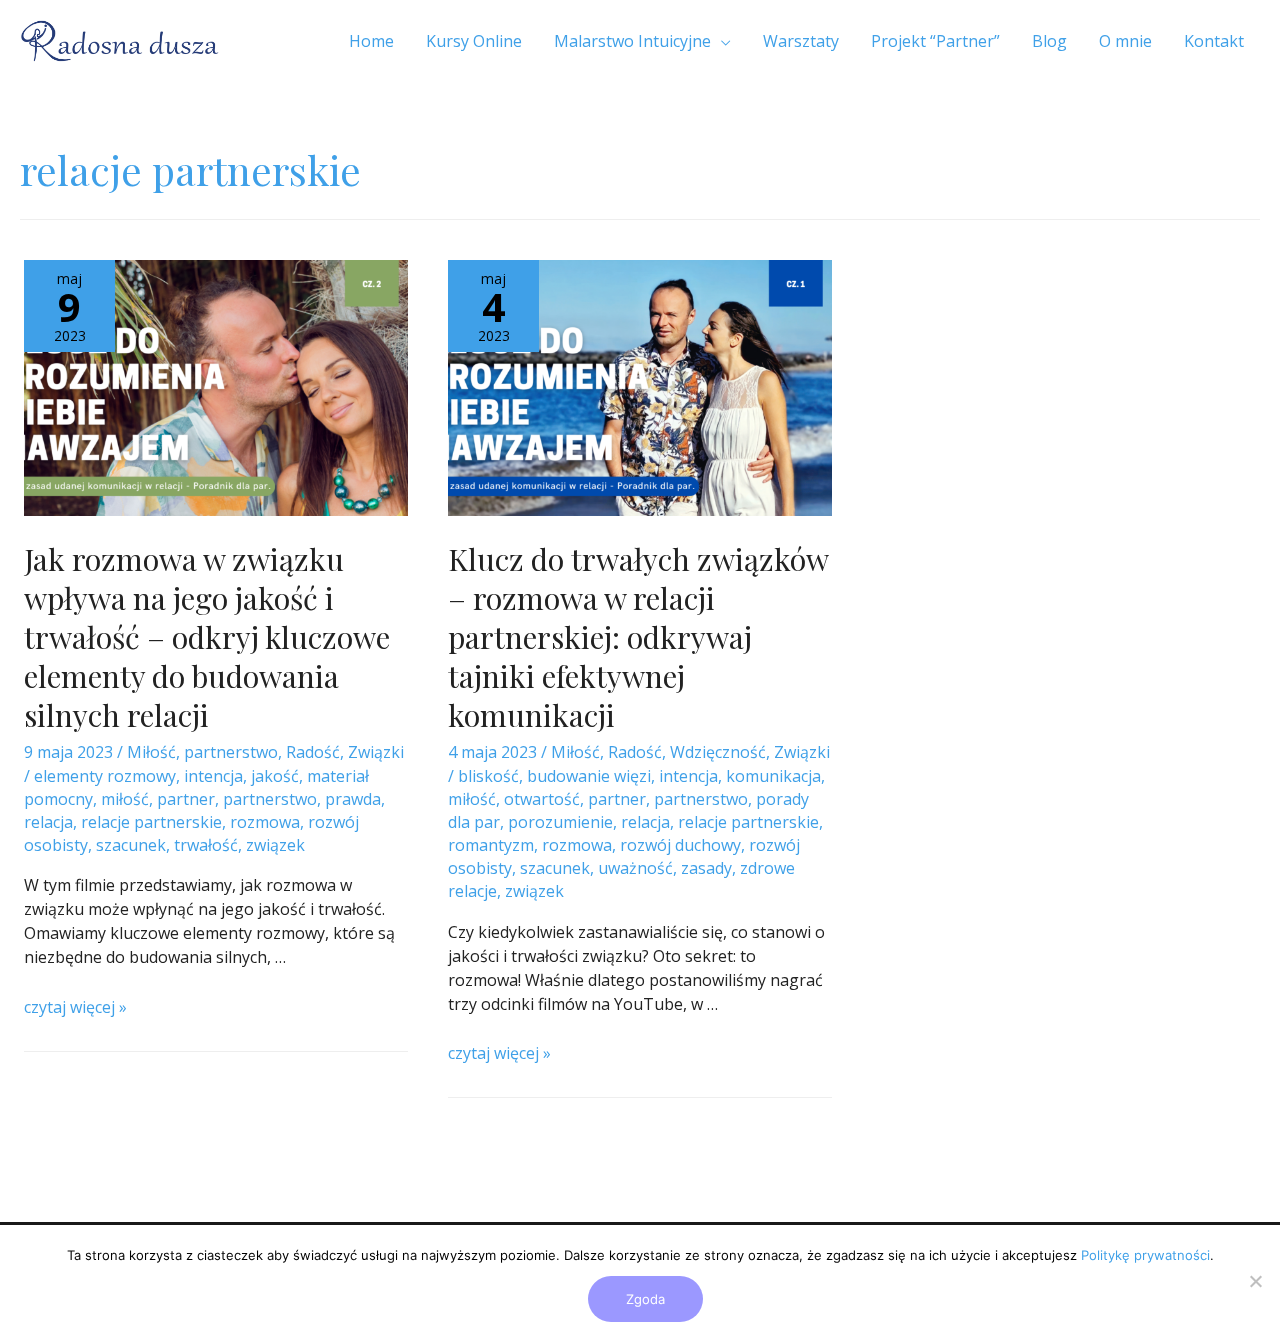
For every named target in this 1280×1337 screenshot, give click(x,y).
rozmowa (265, 822)
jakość (275, 776)
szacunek (131, 845)
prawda (353, 799)
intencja (213, 776)
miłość (125, 799)
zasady (706, 868)
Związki (376, 752)
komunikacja (773, 776)
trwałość (206, 845)
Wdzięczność (718, 752)
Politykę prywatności (1145, 1255)
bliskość (488, 776)
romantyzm (491, 845)
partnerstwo (231, 752)
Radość (313, 752)
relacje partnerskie (151, 822)
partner (186, 799)
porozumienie (560, 822)
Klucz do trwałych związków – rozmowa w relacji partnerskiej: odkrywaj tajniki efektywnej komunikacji (638, 637)
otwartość (542, 799)
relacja (48, 822)
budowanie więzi (589, 776)
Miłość (151, 752)
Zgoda (645, 1299)
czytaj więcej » (75, 1007)
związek (275, 845)
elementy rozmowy (105, 776)
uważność (635, 868)
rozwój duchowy (680, 845)
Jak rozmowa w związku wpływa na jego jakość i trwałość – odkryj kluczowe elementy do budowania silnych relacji (207, 637)
